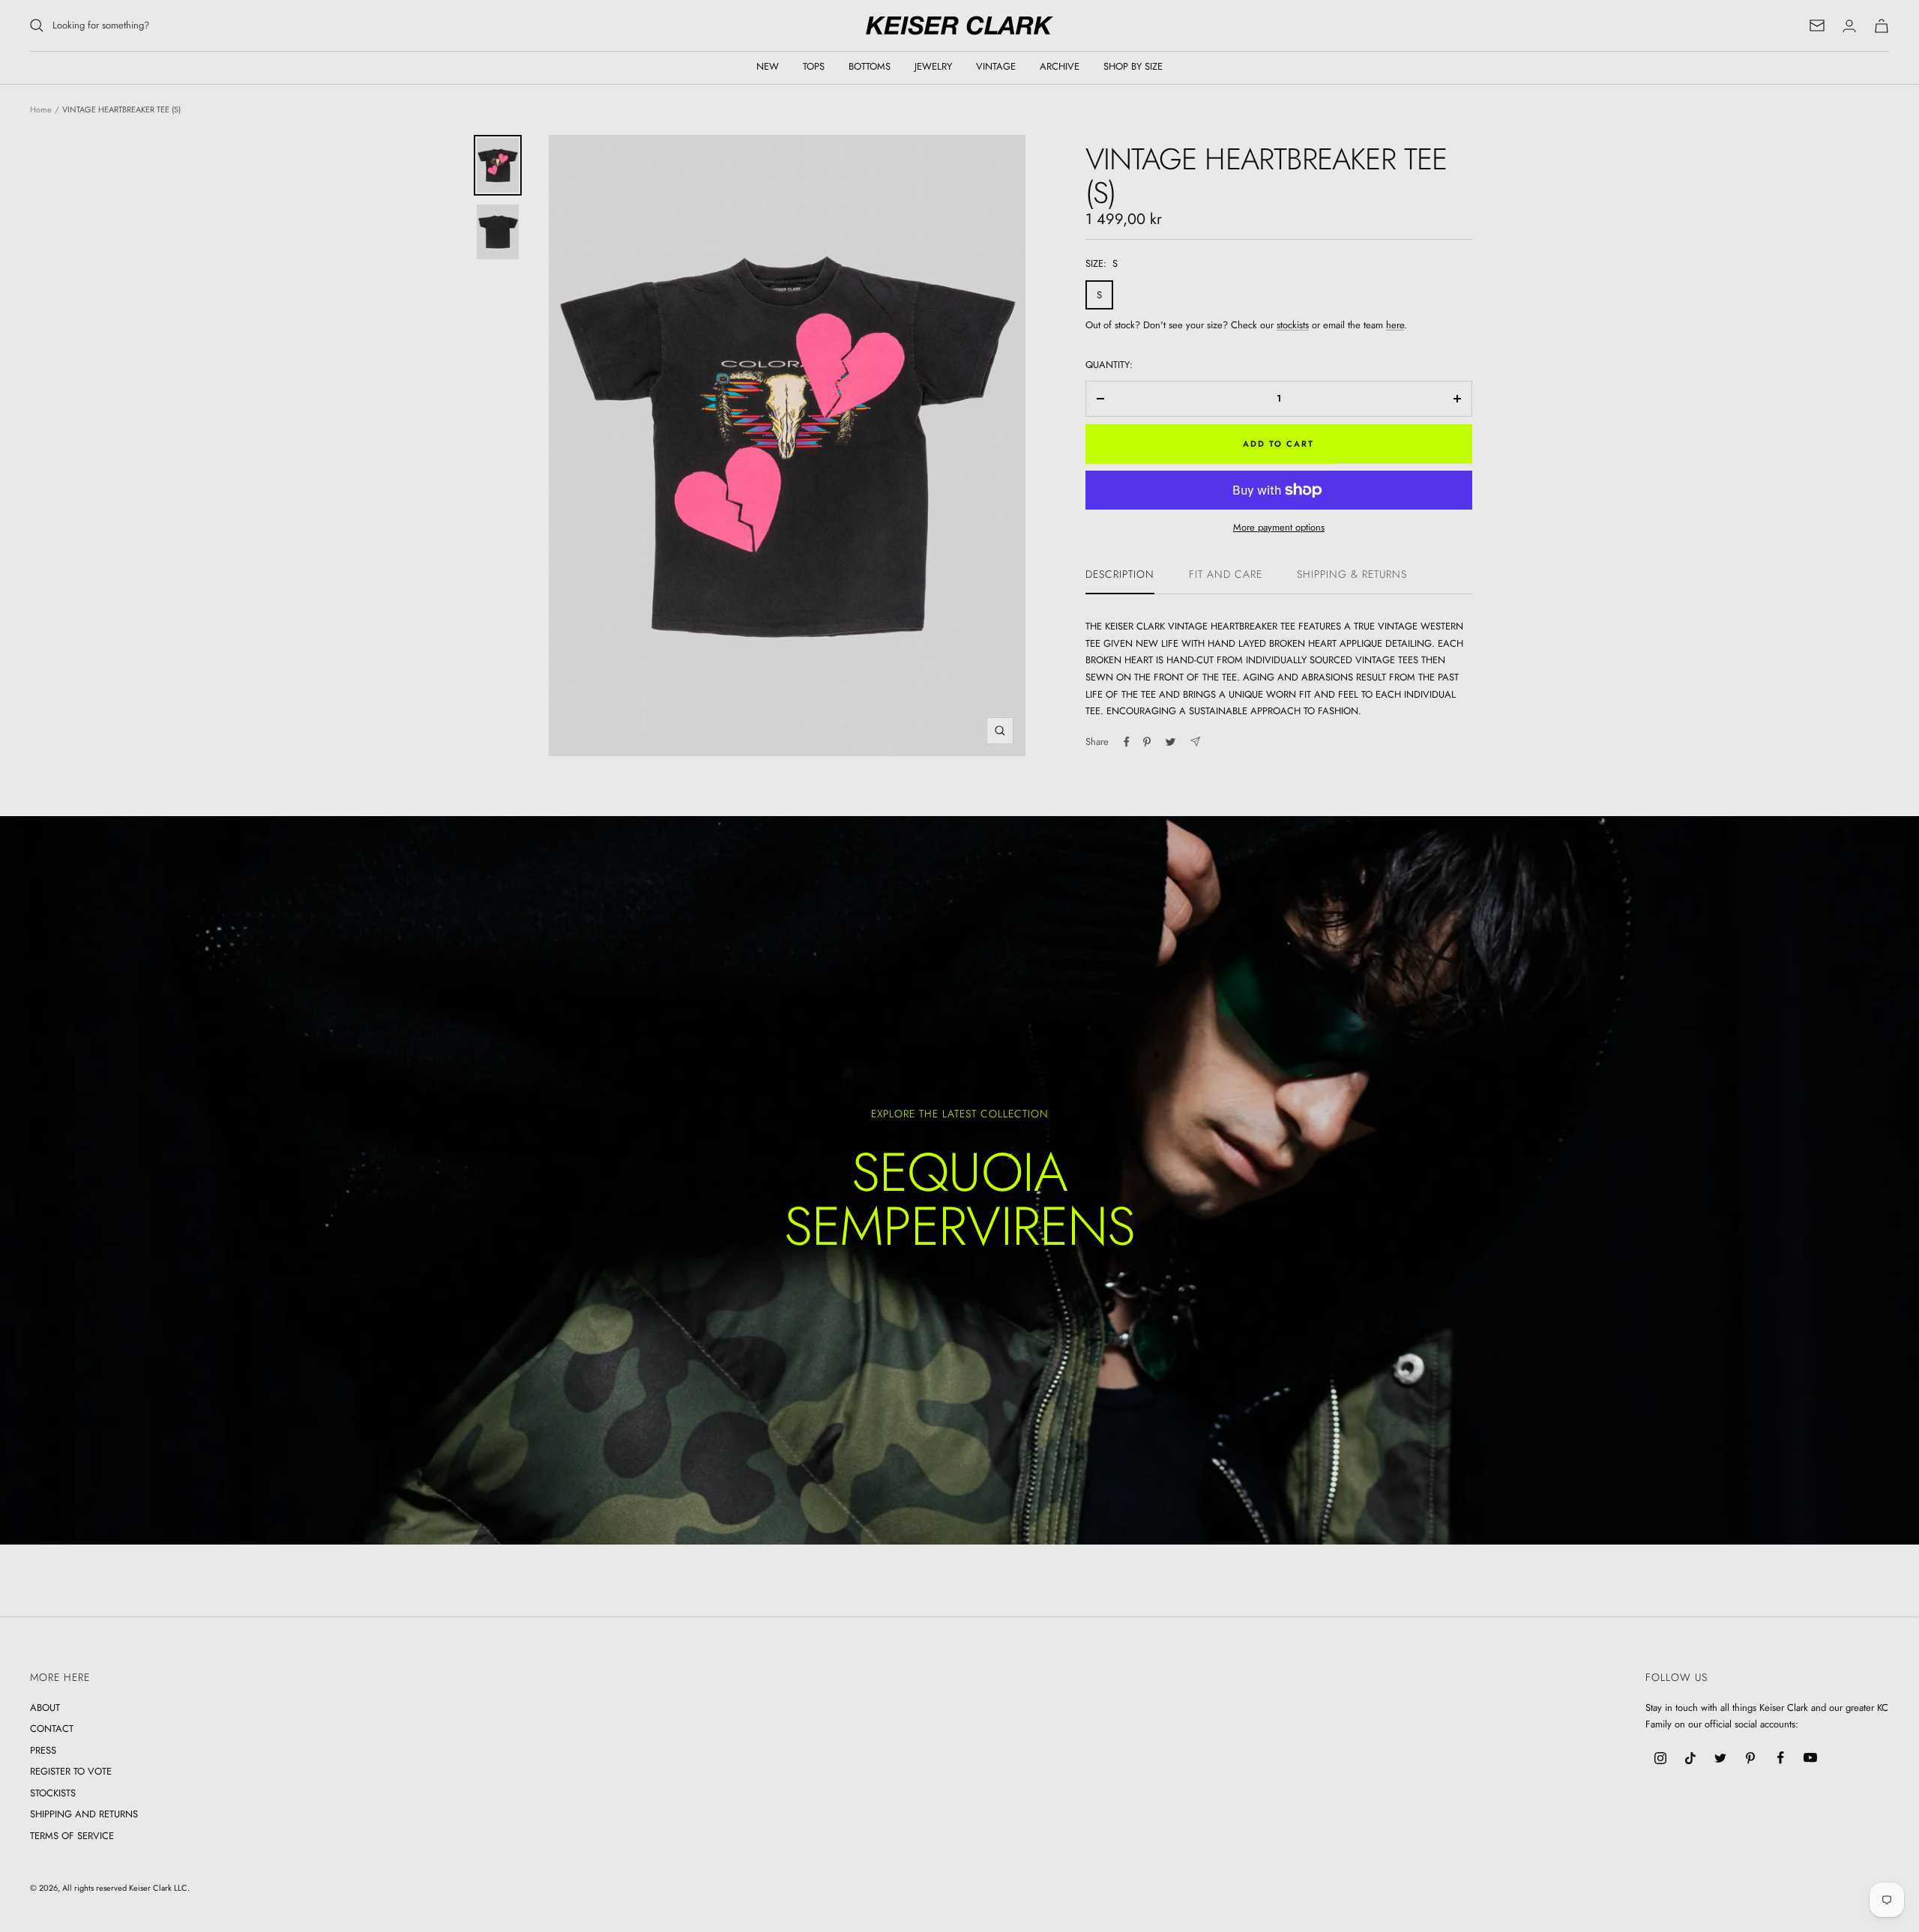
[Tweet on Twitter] (1171, 742)
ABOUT (45, 1708)
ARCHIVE (1060, 66)
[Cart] (1882, 26)
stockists (1293, 325)
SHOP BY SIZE (1133, 66)
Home (41, 109)
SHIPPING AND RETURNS (84, 1814)
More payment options (1279, 527)
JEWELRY (933, 66)
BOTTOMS (870, 66)
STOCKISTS (53, 1793)
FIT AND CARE (1226, 575)
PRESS (43, 1750)
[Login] (1849, 26)
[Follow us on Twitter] (1720, 1758)
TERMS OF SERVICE (72, 1836)
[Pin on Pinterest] (1147, 742)
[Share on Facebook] (1127, 742)
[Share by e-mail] (1195, 742)
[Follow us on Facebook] (1780, 1758)
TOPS (814, 66)
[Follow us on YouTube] (1810, 1758)
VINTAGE (996, 66)
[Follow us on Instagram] (1660, 1758)
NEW (768, 66)
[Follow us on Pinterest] (1750, 1758)
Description (1120, 575)
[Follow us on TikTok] (1690, 1758)
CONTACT (52, 1729)
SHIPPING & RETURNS (1352, 575)
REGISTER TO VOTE (71, 1771)
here (1395, 325)
